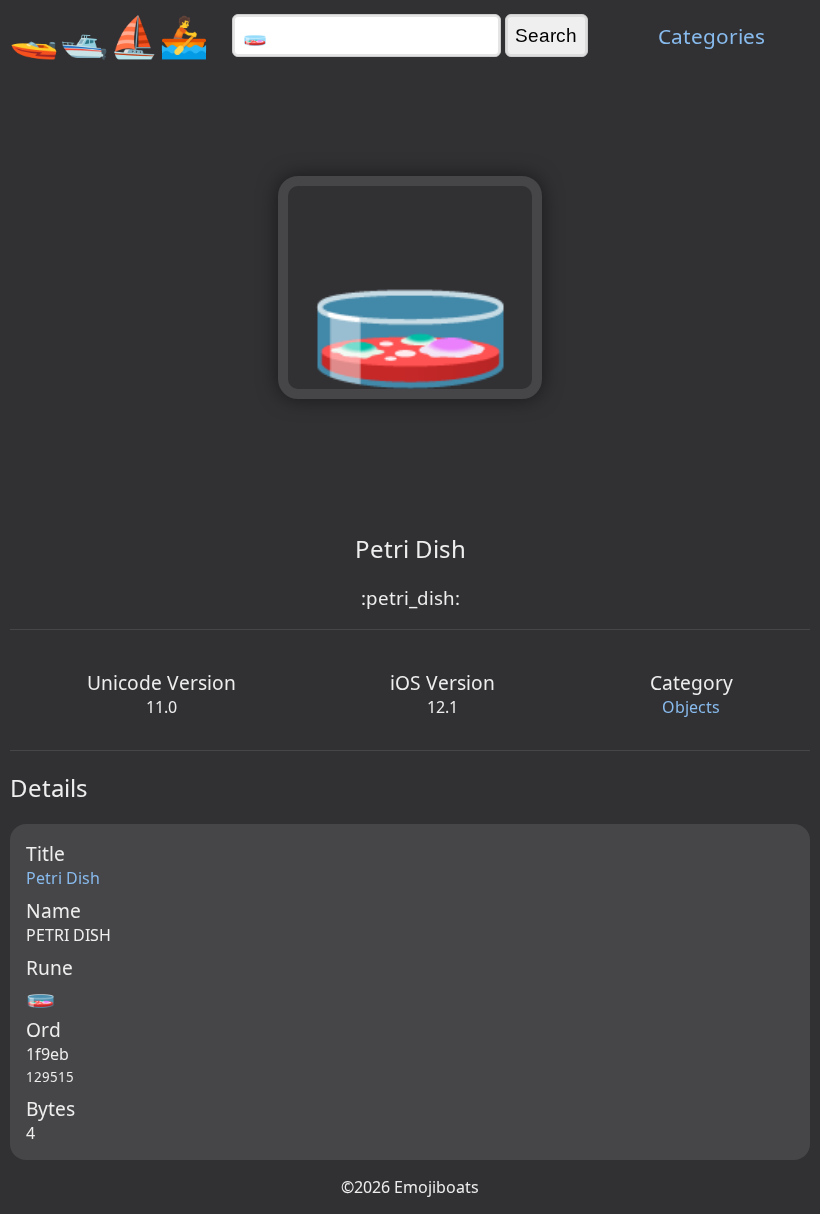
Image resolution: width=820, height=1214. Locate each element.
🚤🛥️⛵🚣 (109, 35)
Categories (711, 36)
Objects (691, 707)
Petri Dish (63, 878)
